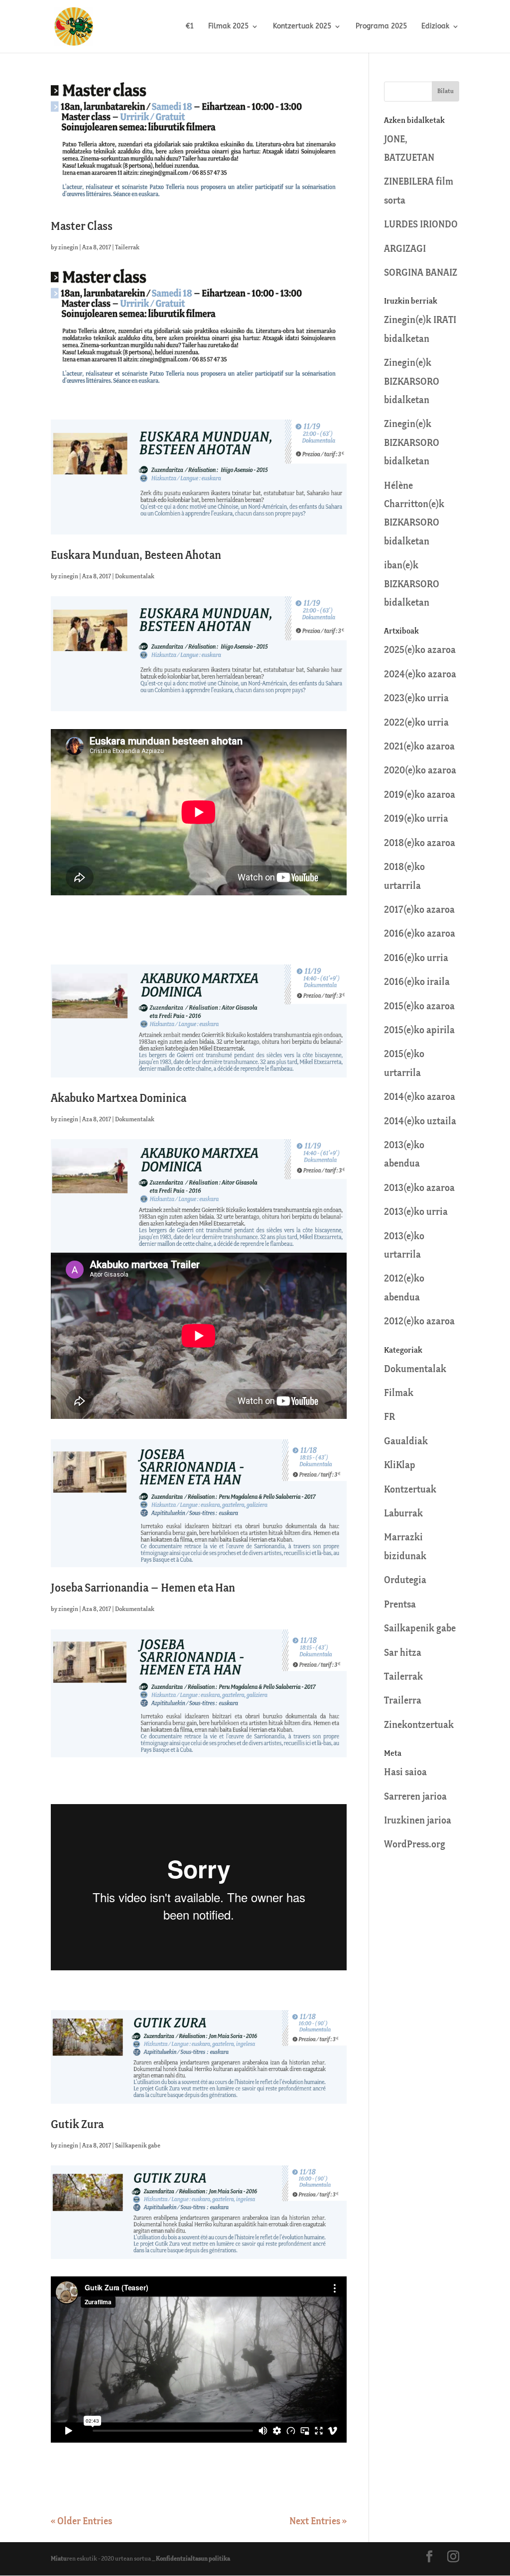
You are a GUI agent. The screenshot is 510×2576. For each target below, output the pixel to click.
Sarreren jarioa (415, 1797)
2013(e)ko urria (416, 1212)
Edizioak (435, 27)
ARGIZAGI (405, 249)
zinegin (68, 248)
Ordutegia (405, 1580)
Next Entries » (318, 2522)
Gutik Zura (77, 2125)
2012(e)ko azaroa (419, 1322)
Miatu (59, 2559)
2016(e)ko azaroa (420, 934)
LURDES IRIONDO (421, 225)
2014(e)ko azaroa (420, 1097)
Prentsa (400, 1605)
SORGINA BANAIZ (421, 273)
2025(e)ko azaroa (420, 650)
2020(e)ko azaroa (420, 771)
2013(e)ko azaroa (419, 1188)
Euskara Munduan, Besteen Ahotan (136, 556)
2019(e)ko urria (416, 819)
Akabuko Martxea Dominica (119, 1099)
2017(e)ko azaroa (419, 910)
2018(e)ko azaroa (420, 843)
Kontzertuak (410, 1490)
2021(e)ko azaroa (419, 747)
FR (389, 1417)
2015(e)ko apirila (419, 1030)
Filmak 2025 (228, 27)
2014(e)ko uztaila (420, 1122)
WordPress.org (415, 1845)
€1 (190, 27)
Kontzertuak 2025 (302, 27)
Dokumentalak (135, 577)
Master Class (82, 227)
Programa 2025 (381, 27)
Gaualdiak (406, 1442)
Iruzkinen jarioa (418, 1821)
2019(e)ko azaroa (420, 795)
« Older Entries (81, 2522)
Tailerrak (127, 248)
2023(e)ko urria (416, 698)
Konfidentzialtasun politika (193, 2559)
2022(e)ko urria (416, 723)
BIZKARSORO (412, 382)
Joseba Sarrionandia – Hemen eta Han (143, 1588)
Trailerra (403, 1701)
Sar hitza (403, 1653)
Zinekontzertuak (419, 1725)
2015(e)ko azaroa (419, 1007)
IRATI (445, 320)
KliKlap (400, 1465)
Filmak (399, 1393)
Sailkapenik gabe (138, 2146)
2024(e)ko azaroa (420, 675)
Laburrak (403, 1514)
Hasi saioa (405, 1772)
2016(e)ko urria (416, 958)
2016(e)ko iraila (417, 982)
